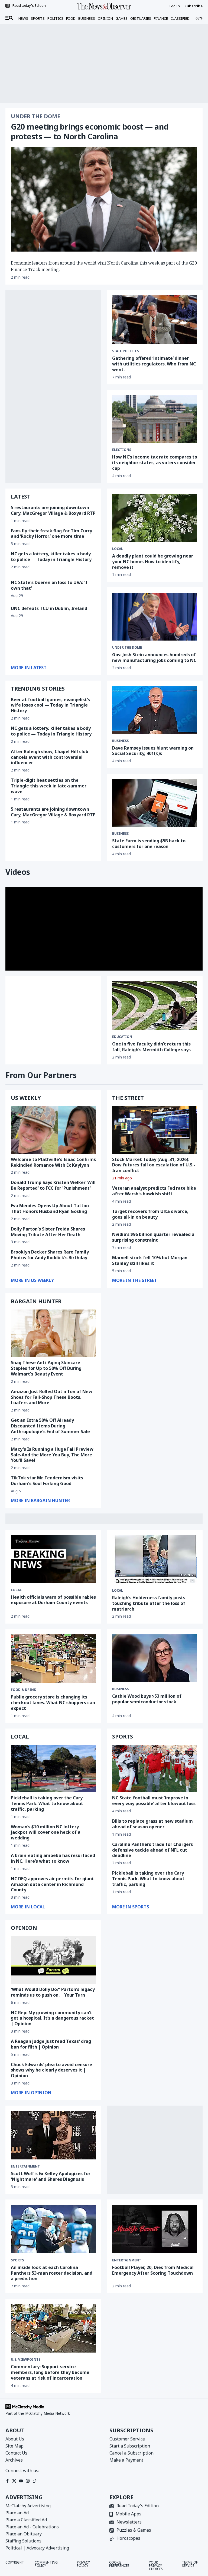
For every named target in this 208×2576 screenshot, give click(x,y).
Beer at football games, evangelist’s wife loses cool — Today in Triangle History (50, 705)
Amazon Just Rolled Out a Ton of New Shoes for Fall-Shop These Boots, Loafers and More (52, 1397)
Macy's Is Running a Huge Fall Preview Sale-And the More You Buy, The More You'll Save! (52, 1455)
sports (17, 2260)
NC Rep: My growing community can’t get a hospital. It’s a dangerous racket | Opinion (52, 2018)
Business (87, 18)
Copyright (15, 2563)
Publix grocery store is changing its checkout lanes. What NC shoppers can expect (53, 1703)
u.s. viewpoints (26, 2360)
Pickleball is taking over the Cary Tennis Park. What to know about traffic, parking (47, 1803)
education (122, 1037)
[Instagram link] (28, 2481)
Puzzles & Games (134, 2530)
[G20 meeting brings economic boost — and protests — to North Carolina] (104, 199)
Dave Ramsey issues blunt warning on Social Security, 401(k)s (153, 751)
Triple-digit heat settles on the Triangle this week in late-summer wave (49, 786)
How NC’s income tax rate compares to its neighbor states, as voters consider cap (155, 463)
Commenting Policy (46, 2564)
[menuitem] (9, 18)
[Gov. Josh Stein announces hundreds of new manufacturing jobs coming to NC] (155, 617)
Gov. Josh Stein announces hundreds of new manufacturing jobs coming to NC (154, 657)
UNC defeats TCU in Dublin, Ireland (49, 608)
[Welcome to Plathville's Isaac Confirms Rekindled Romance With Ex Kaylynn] (53, 1130)
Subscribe (194, 6)
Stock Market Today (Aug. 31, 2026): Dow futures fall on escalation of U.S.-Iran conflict (154, 1165)
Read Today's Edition (138, 2506)
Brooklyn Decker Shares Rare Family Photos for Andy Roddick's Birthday (50, 1255)
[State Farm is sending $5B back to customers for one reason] (155, 803)
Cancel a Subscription (131, 2453)
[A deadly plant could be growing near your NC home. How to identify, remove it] (155, 518)
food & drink (23, 1690)
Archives (14, 2460)
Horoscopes (128, 2539)
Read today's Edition (29, 6)
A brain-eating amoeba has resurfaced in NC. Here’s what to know (53, 1858)
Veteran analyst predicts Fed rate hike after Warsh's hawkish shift (154, 1191)
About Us (15, 2439)
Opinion (105, 18)
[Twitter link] (14, 2481)
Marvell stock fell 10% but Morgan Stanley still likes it (150, 1260)
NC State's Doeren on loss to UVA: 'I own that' (49, 585)
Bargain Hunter (36, 1301)
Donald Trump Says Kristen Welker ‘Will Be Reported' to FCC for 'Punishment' (53, 1185)
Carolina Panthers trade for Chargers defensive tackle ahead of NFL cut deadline (152, 1850)
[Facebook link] (7, 2481)
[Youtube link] (21, 2481)
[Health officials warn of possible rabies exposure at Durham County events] (53, 1559)
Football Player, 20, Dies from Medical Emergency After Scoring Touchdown (153, 2270)
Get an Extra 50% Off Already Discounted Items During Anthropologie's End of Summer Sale (50, 1426)
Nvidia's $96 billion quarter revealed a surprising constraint (153, 1237)
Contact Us (16, 2453)
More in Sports (131, 1907)
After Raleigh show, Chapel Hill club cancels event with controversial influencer (50, 757)
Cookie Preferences (119, 2564)
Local (16, 1590)
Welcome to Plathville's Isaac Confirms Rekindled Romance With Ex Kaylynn (53, 1162)
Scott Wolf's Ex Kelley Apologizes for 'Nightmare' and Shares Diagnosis (51, 2176)
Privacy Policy (83, 2564)
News (23, 18)
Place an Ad (17, 2513)
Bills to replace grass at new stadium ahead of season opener (152, 1824)
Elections (122, 450)
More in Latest (29, 668)
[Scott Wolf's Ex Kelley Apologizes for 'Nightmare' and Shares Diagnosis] (53, 2135)
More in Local (28, 1907)
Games (122, 18)
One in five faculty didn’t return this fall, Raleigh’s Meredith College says (151, 1047)
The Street (128, 1098)
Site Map (14, 2446)
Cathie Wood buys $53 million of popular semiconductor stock (147, 1699)
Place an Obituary (24, 2534)
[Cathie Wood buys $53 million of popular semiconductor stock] (155, 1658)
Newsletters (129, 2522)
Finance (161, 18)
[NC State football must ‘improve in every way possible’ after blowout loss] (155, 1769)
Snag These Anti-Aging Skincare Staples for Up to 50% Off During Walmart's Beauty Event (46, 1368)
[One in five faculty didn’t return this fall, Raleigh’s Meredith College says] (155, 1006)
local (118, 549)
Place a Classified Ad (26, 2520)
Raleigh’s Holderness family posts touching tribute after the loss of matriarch (149, 1603)
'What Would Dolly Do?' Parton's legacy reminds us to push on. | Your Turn (53, 1992)
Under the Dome (35, 116)
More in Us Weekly (32, 1280)
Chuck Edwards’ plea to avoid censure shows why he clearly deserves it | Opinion (51, 2070)
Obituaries (141, 18)
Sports (38, 18)
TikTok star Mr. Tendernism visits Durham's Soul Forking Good (47, 1481)
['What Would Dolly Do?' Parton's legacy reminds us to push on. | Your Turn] (53, 1960)
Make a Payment (126, 2460)
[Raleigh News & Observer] (104, 6)
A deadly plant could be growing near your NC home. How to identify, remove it (153, 562)
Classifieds (181, 18)
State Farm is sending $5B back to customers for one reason (149, 844)
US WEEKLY (26, 1098)
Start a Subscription (130, 2446)
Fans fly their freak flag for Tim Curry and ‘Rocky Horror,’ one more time (51, 534)
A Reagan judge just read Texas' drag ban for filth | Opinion (51, 2044)
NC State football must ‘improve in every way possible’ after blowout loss (154, 1801)
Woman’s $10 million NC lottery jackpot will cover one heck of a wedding (46, 1832)
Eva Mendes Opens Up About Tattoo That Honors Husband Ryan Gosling (50, 1208)
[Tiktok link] (35, 2481)
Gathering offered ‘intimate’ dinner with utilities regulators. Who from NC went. (154, 364)
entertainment (25, 2166)
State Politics (126, 351)
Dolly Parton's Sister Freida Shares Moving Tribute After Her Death (48, 1232)
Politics (55, 18)
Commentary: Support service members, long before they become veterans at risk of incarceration (50, 2372)
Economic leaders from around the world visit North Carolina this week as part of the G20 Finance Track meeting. (104, 266)
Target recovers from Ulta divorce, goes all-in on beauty (150, 1214)
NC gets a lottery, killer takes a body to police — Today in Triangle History (51, 557)
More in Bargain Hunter (40, 1500)
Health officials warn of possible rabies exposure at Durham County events (53, 1600)
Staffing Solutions (23, 2541)
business (120, 741)
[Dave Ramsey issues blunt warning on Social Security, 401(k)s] (155, 710)
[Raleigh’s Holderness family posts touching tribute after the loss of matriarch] (155, 1559)
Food (71, 18)
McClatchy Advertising (28, 2506)
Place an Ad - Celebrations (32, 2527)
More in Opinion (31, 2093)
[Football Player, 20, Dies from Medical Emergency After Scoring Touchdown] (155, 2229)
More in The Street (135, 1280)
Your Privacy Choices (156, 2566)
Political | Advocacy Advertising (37, 2548)
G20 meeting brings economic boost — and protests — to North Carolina (90, 131)
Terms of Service (190, 2564)
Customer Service (127, 2439)
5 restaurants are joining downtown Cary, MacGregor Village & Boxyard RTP (53, 510)
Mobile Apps (129, 2514)
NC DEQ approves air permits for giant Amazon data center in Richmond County (52, 1884)
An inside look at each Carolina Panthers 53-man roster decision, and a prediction (52, 2273)
